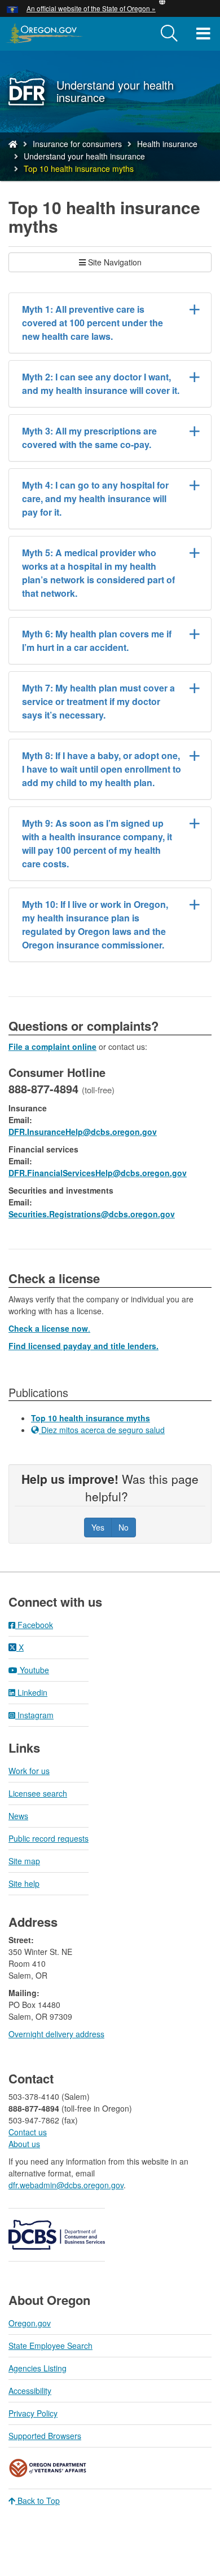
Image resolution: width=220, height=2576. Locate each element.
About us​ (24, 2144)
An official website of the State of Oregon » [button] (91, 8)
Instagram (34, 1715)
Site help (24, 1883)
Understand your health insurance (84, 156)
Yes (98, 1527)
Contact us (28, 2132)
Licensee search (38, 1793)
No (124, 1527)
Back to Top (38, 2500)
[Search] (169, 34)
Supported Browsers (45, 2436)
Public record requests (49, 1838)
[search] (169, 34)
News (18, 1816)
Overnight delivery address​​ (56, 2034)
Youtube (33, 1670)
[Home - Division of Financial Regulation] (13, 144)
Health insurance (167, 144)
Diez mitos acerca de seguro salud (102, 1430)
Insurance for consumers (77, 144)
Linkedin (31, 1692)
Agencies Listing (38, 2368)
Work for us (29, 1771)
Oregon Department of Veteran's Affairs (48, 2468)
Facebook (34, 1625)
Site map (24, 1861)
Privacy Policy (33, 2413)
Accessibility (30, 2391)
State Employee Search (50, 2346)
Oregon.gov (30, 2323)
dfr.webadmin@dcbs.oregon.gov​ (66, 2185)
